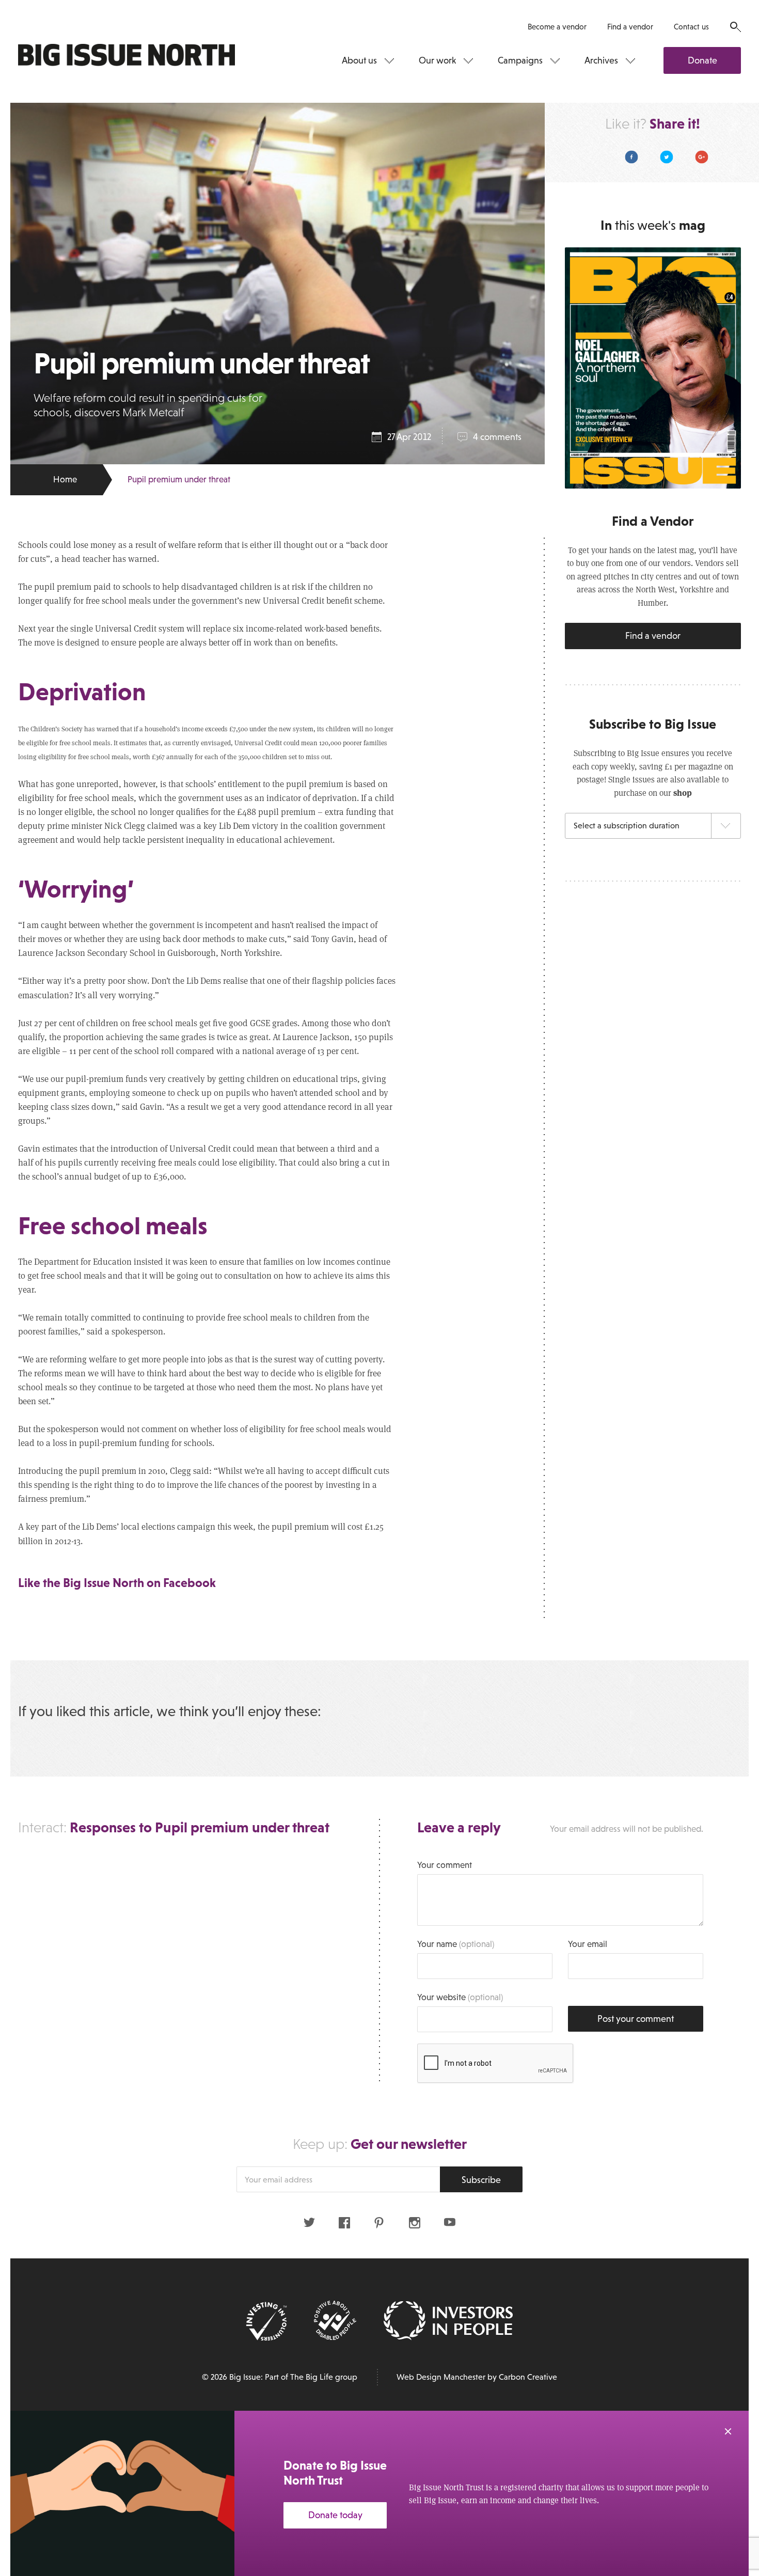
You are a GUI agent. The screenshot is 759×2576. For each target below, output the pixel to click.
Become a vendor (557, 27)
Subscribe (481, 2180)
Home (65, 480)
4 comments (497, 437)
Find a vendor (630, 27)
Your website (460, 1997)
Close (728, 2431)
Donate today (335, 2515)
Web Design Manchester (441, 2377)
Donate (702, 60)
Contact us (691, 27)
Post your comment (636, 2019)
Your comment (445, 1865)
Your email (588, 1944)
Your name (456, 1944)
